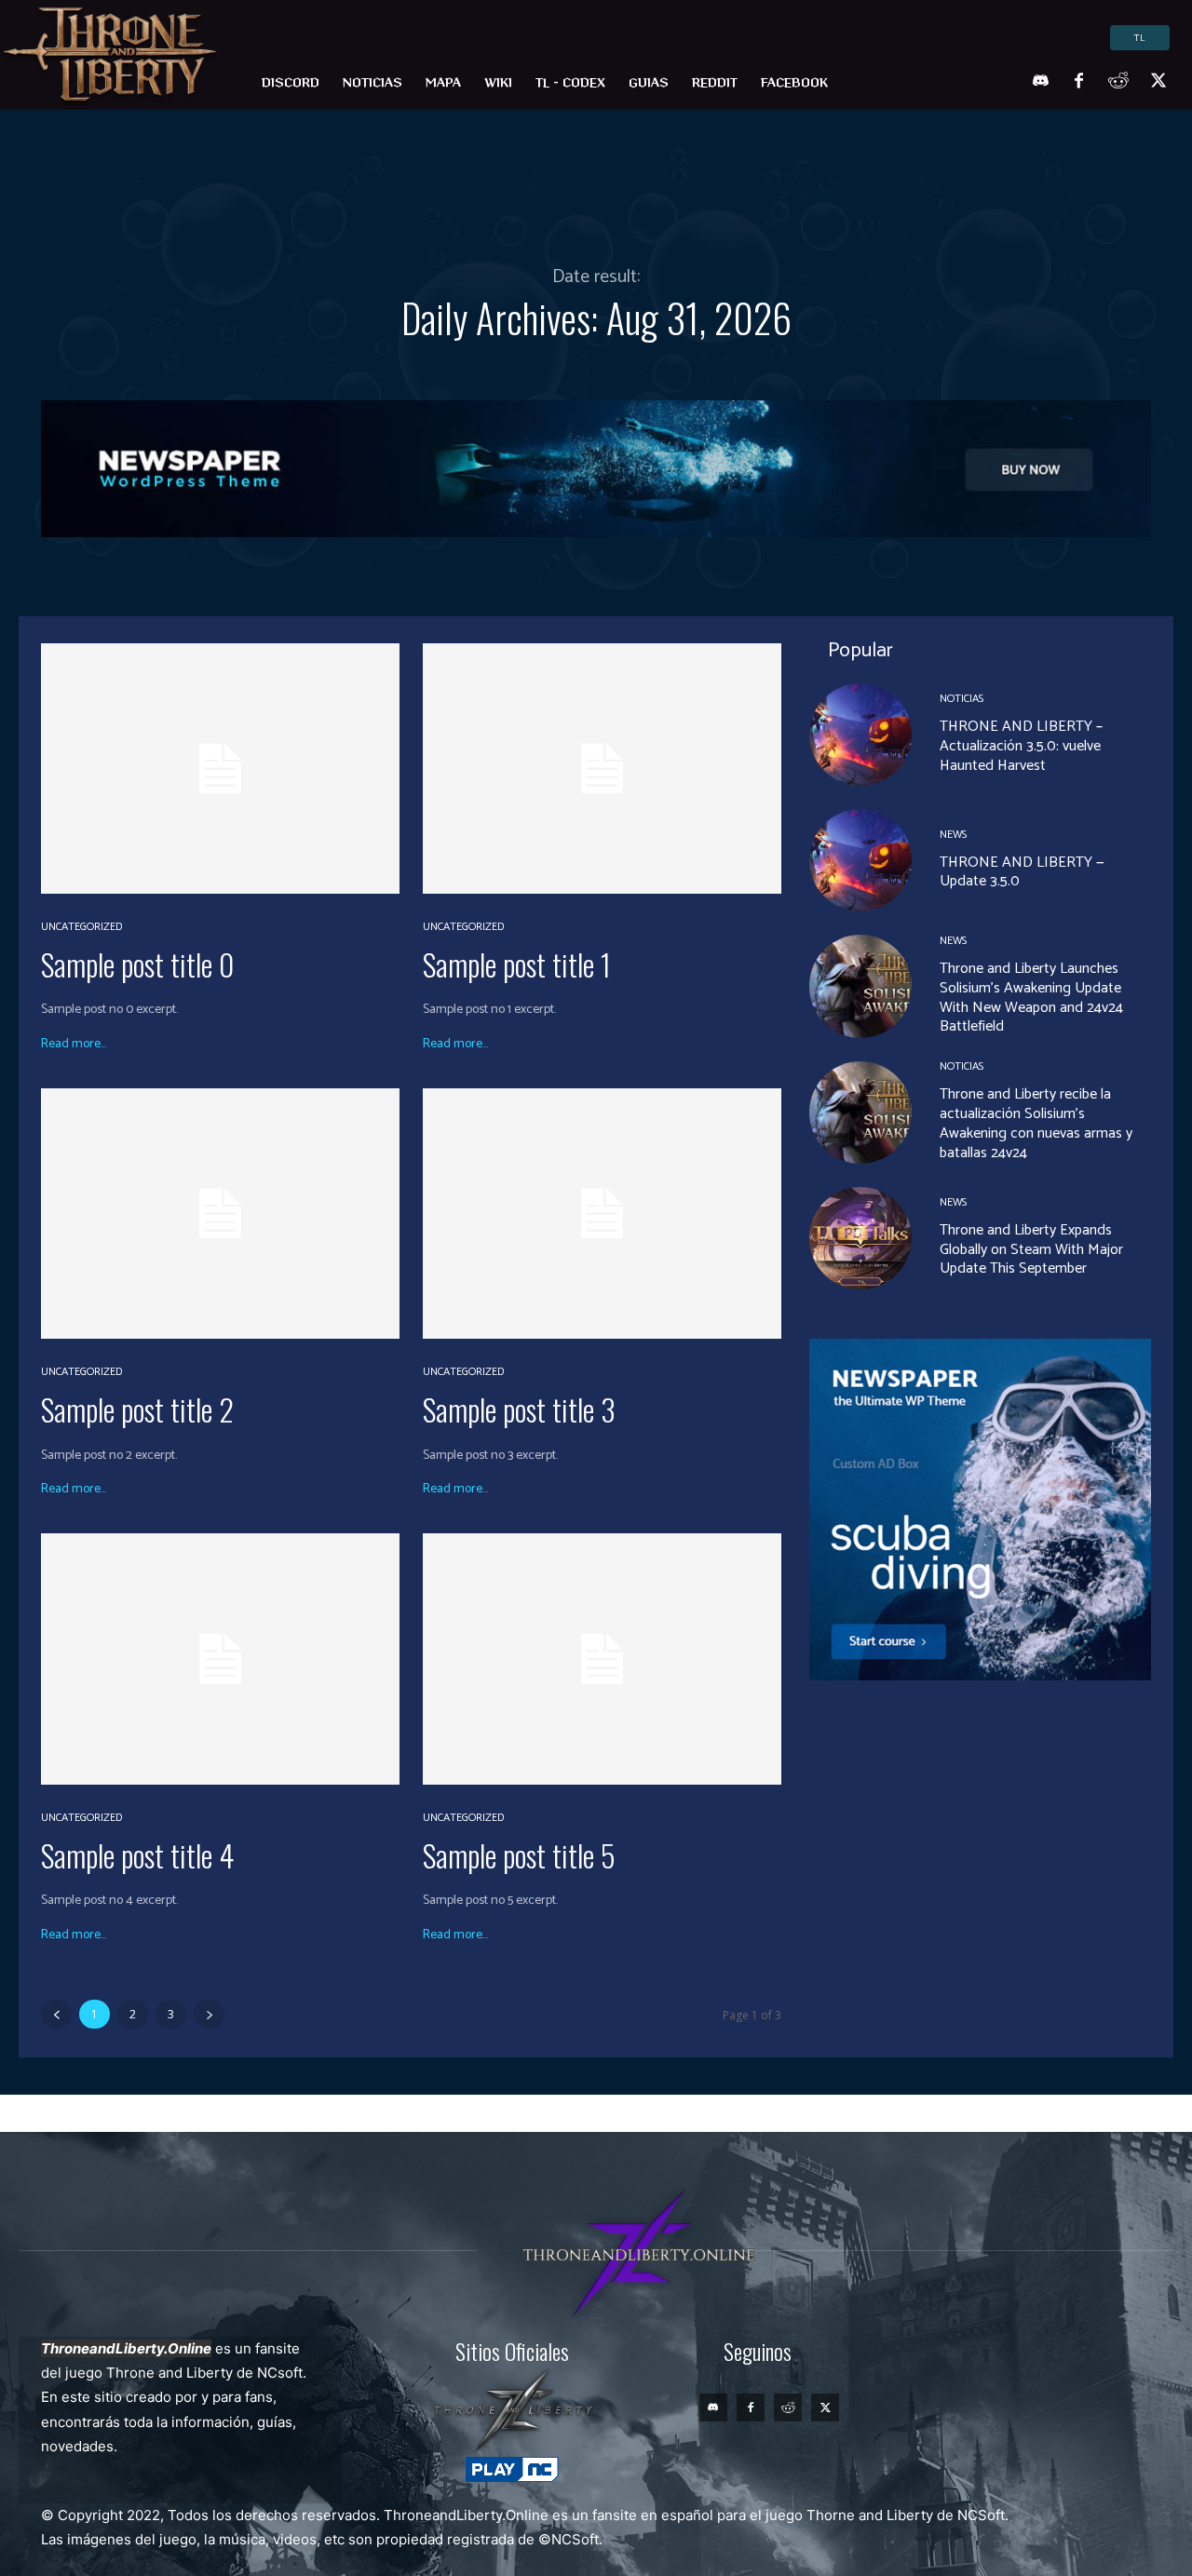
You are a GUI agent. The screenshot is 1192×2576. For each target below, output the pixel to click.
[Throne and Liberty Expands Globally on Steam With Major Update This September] (860, 1238)
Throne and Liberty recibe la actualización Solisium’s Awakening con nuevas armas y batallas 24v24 (1036, 1123)
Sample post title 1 (517, 964)
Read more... (74, 1045)
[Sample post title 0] (220, 769)
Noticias (962, 699)
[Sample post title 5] (602, 1659)
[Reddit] (1118, 82)
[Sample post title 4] (220, 1659)
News (953, 835)
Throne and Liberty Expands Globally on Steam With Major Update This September (1031, 1250)
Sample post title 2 (137, 1409)
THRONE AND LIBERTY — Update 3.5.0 (1022, 872)
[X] (1158, 82)
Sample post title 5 (519, 1855)
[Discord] (1039, 82)
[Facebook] (1079, 82)
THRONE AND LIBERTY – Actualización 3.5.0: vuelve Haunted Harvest (1021, 746)
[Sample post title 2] (220, 1214)
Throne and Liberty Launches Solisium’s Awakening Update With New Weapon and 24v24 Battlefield (1031, 998)
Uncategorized (81, 927)
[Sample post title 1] (602, 769)
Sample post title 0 (137, 964)
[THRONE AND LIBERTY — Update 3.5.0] (860, 860)
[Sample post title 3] (602, 1214)
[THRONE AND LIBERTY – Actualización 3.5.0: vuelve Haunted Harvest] (860, 735)
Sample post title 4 (137, 1855)
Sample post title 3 (519, 1409)
